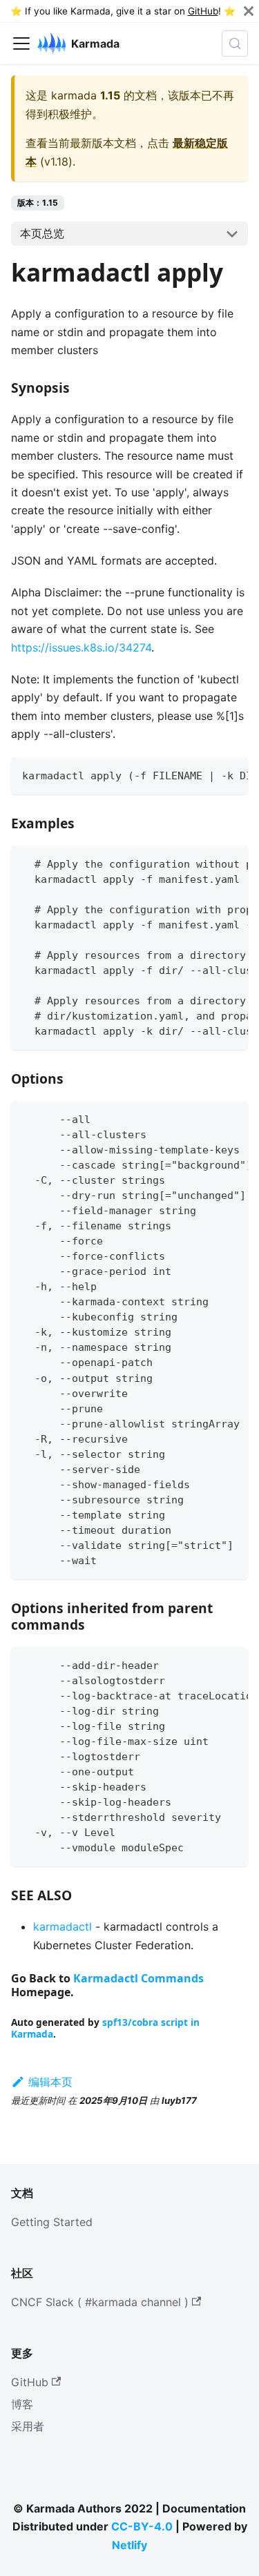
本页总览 (42, 233)
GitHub (203, 11)
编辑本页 (50, 2082)
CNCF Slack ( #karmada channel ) (100, 2302)
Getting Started (52, 2222)
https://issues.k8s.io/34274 (81, 647)
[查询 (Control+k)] (235, 43)
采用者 (28, 2426)
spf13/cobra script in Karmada (105, 2028)
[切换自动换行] (206, 774)
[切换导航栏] (21, 43)
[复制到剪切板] (231, 774)
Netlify (129, 2545)
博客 (22, 2404)
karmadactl (63, 1926)
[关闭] (249, 11)
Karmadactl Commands (138, 1978)
